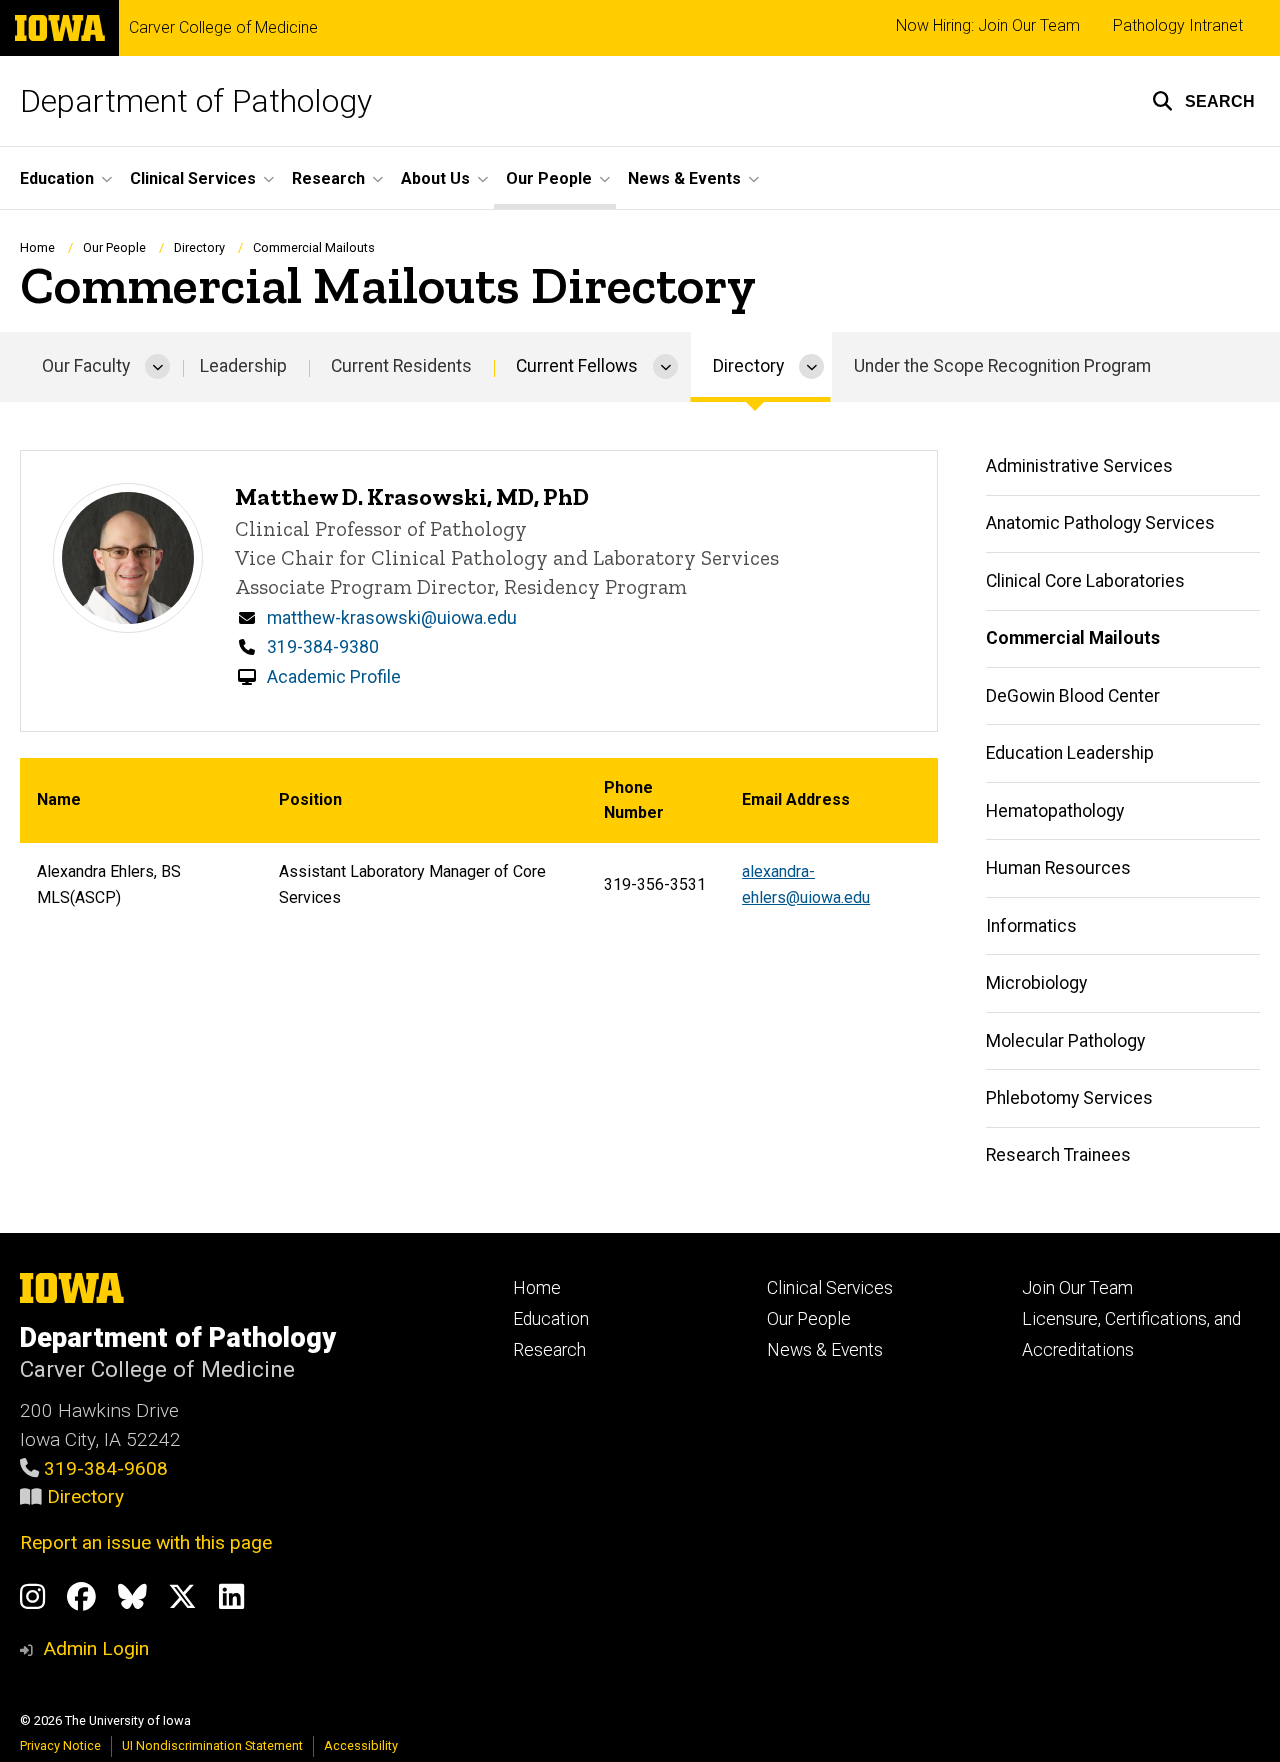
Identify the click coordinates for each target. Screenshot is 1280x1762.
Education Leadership (1070, 753)
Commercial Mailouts (1073, 638)
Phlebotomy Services (1069, 1098)
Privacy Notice (60, 1745)
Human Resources (1058, 868)
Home (37, 247)
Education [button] (57, 178)
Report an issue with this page (146, 1542)
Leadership (243, 366)
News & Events (825, 1350)
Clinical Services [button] (193, 178)
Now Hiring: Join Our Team (988, 25)
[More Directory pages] (811, 367)
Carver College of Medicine (223, 28)
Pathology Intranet (1178, 25)
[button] (1203, 101)
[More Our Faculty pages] (157, 367)
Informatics (1031, 926)
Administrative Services (1079, 466)
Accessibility (361, 1745)
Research (549, 1350)
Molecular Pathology (1065, 1041)
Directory (85, 1496)
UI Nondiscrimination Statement (212, 1745)
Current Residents (401, 366)
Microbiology (1036, 983)
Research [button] (328, 178)
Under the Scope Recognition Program (1002, 366)
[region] (479, 843)
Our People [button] (549, 178)
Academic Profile (334, 677)
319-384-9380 (323, 647)
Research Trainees (1058, 1155)
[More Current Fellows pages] (665, 367)
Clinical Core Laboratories (1085, 581)
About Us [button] (435, 178)
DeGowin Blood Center (1073, 696)
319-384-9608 (106, 1468)
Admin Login (96, 1648)
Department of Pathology (196, 101)
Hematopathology (1055, 811)
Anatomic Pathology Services (1100, 523)
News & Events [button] (684, 178)
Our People (114, 247)
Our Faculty (86, 366)
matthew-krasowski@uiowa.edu (392, 618)
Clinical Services (830, 1288)
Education (551, 1319)
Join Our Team (1077, 1288)
